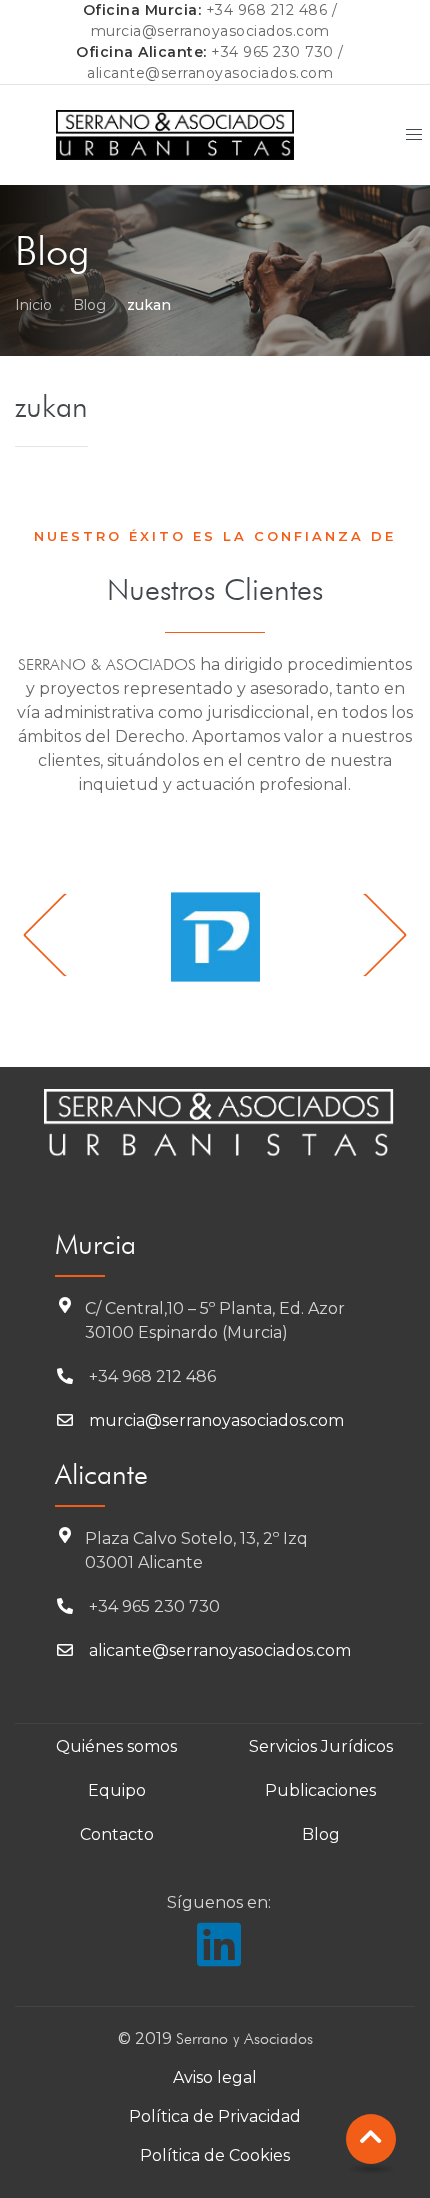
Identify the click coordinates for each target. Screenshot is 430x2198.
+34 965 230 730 (272, 52)
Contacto (117, 1834)
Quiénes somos (116, 1746)
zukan (51, 406)
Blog (89, 305)
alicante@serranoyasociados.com (210, 73)
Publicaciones (320, 1790)
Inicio (33, 305)
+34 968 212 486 (267, 10)
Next (365, 934)
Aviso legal (215, 2077)
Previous (65, 934)
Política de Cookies (215, 2155)
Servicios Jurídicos (321, 1746)
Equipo (117, 1790)
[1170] (215, 937)
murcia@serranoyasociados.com (210, 31)
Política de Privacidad (215, 2116)
